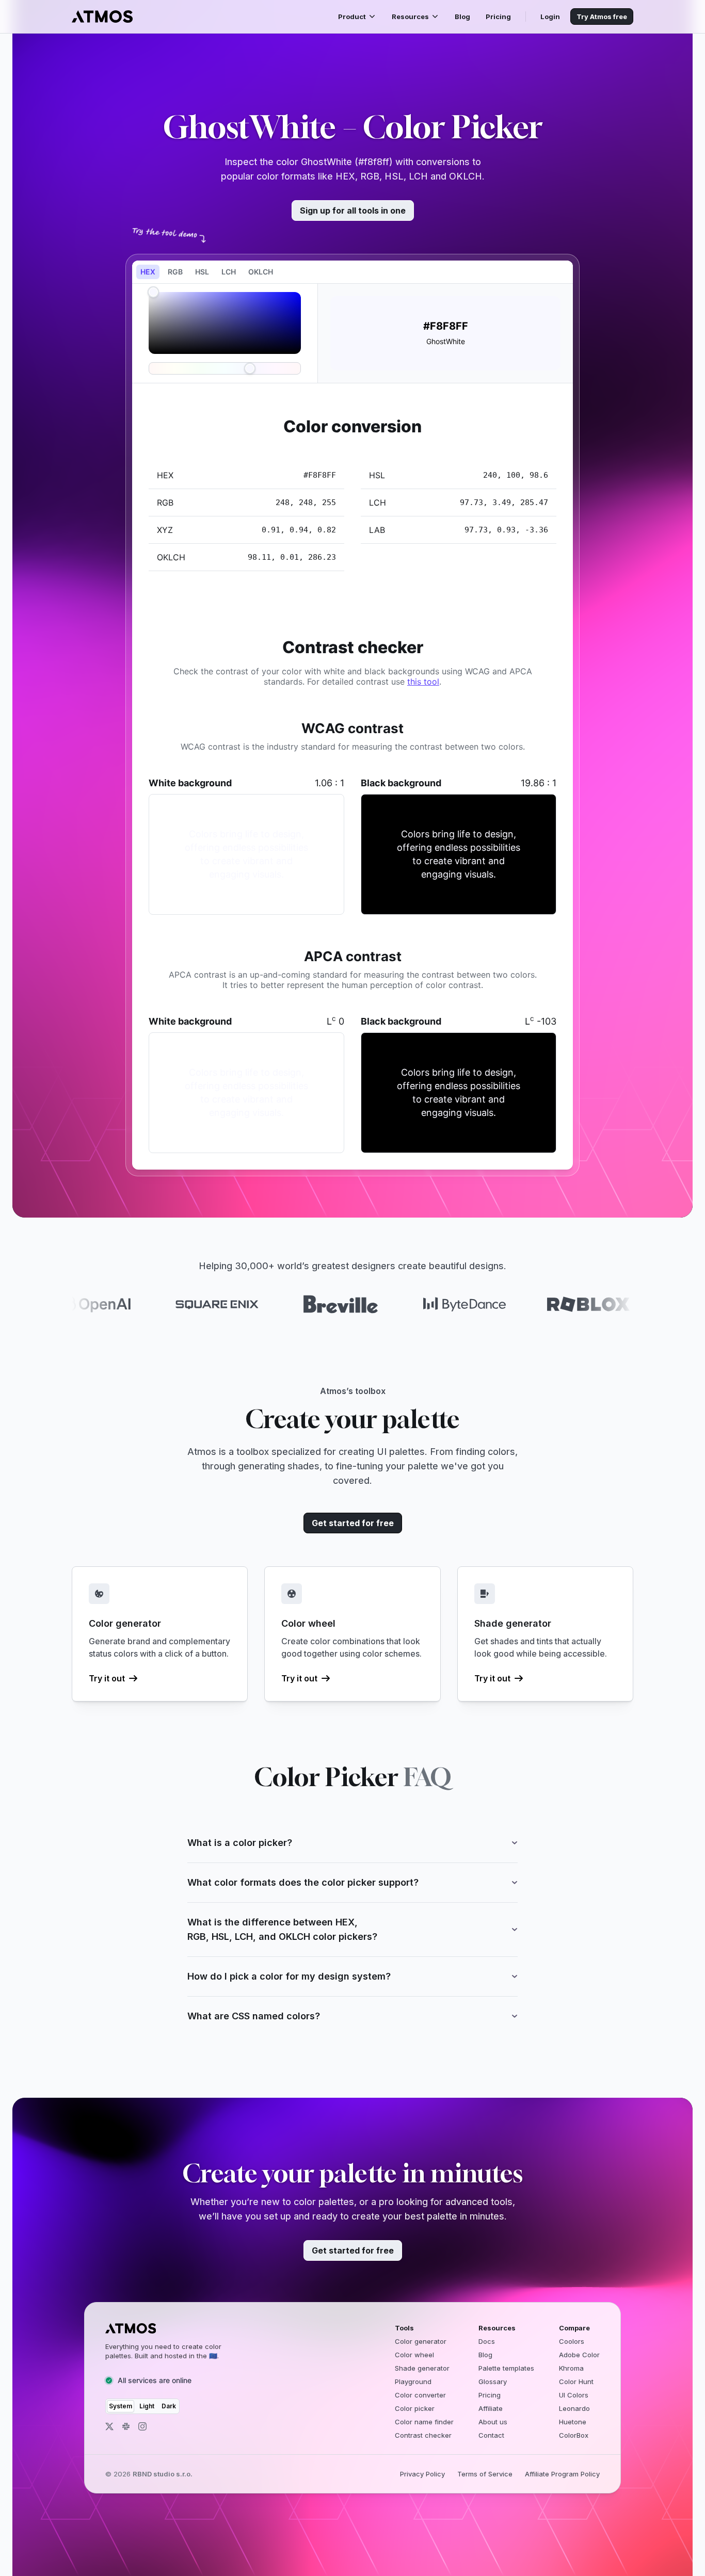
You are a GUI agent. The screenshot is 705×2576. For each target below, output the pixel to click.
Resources (410, 17)
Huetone (573, 2422)
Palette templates (506, 2368)
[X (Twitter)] (109, 2426)
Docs (487, 2341)
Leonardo (574, 2408)
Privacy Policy (422, 2474)
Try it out (107, 1678)
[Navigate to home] (102, 17)
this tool (423, 682)
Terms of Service (485, 2474)
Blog (462, 17)
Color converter (420, 2395)
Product (352, 17)
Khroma (571, 2368)
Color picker (415, 2408)
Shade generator (422, 2368)
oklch (261, 272)
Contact (491, 2435)
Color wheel (414, 2355)
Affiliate (491, 2408)
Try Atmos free (602, 17)
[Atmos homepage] (172, 2328)
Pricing (498, 17)
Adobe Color (579, 2355)
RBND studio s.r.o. (163, 2474)
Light (147, 2406)
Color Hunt (576, 2381)
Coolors (572, 2341)
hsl (202, 272)
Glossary (493, 2381)
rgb (175, 272)
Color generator (421, 2341)
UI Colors (574, 2395)
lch (229, 272)
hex (148, 272)
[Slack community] (126, 2426)
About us (493, 2422)
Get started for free (353, 1523)
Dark (169, 2406)
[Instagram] (142, 2426)
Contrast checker (423, 2435)
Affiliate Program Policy (562, 2474)
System (121, 2406)
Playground (413, 2381)
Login (550, 17)
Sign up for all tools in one (353, 210)
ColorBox (574, 2435)
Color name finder (424, 2422)
